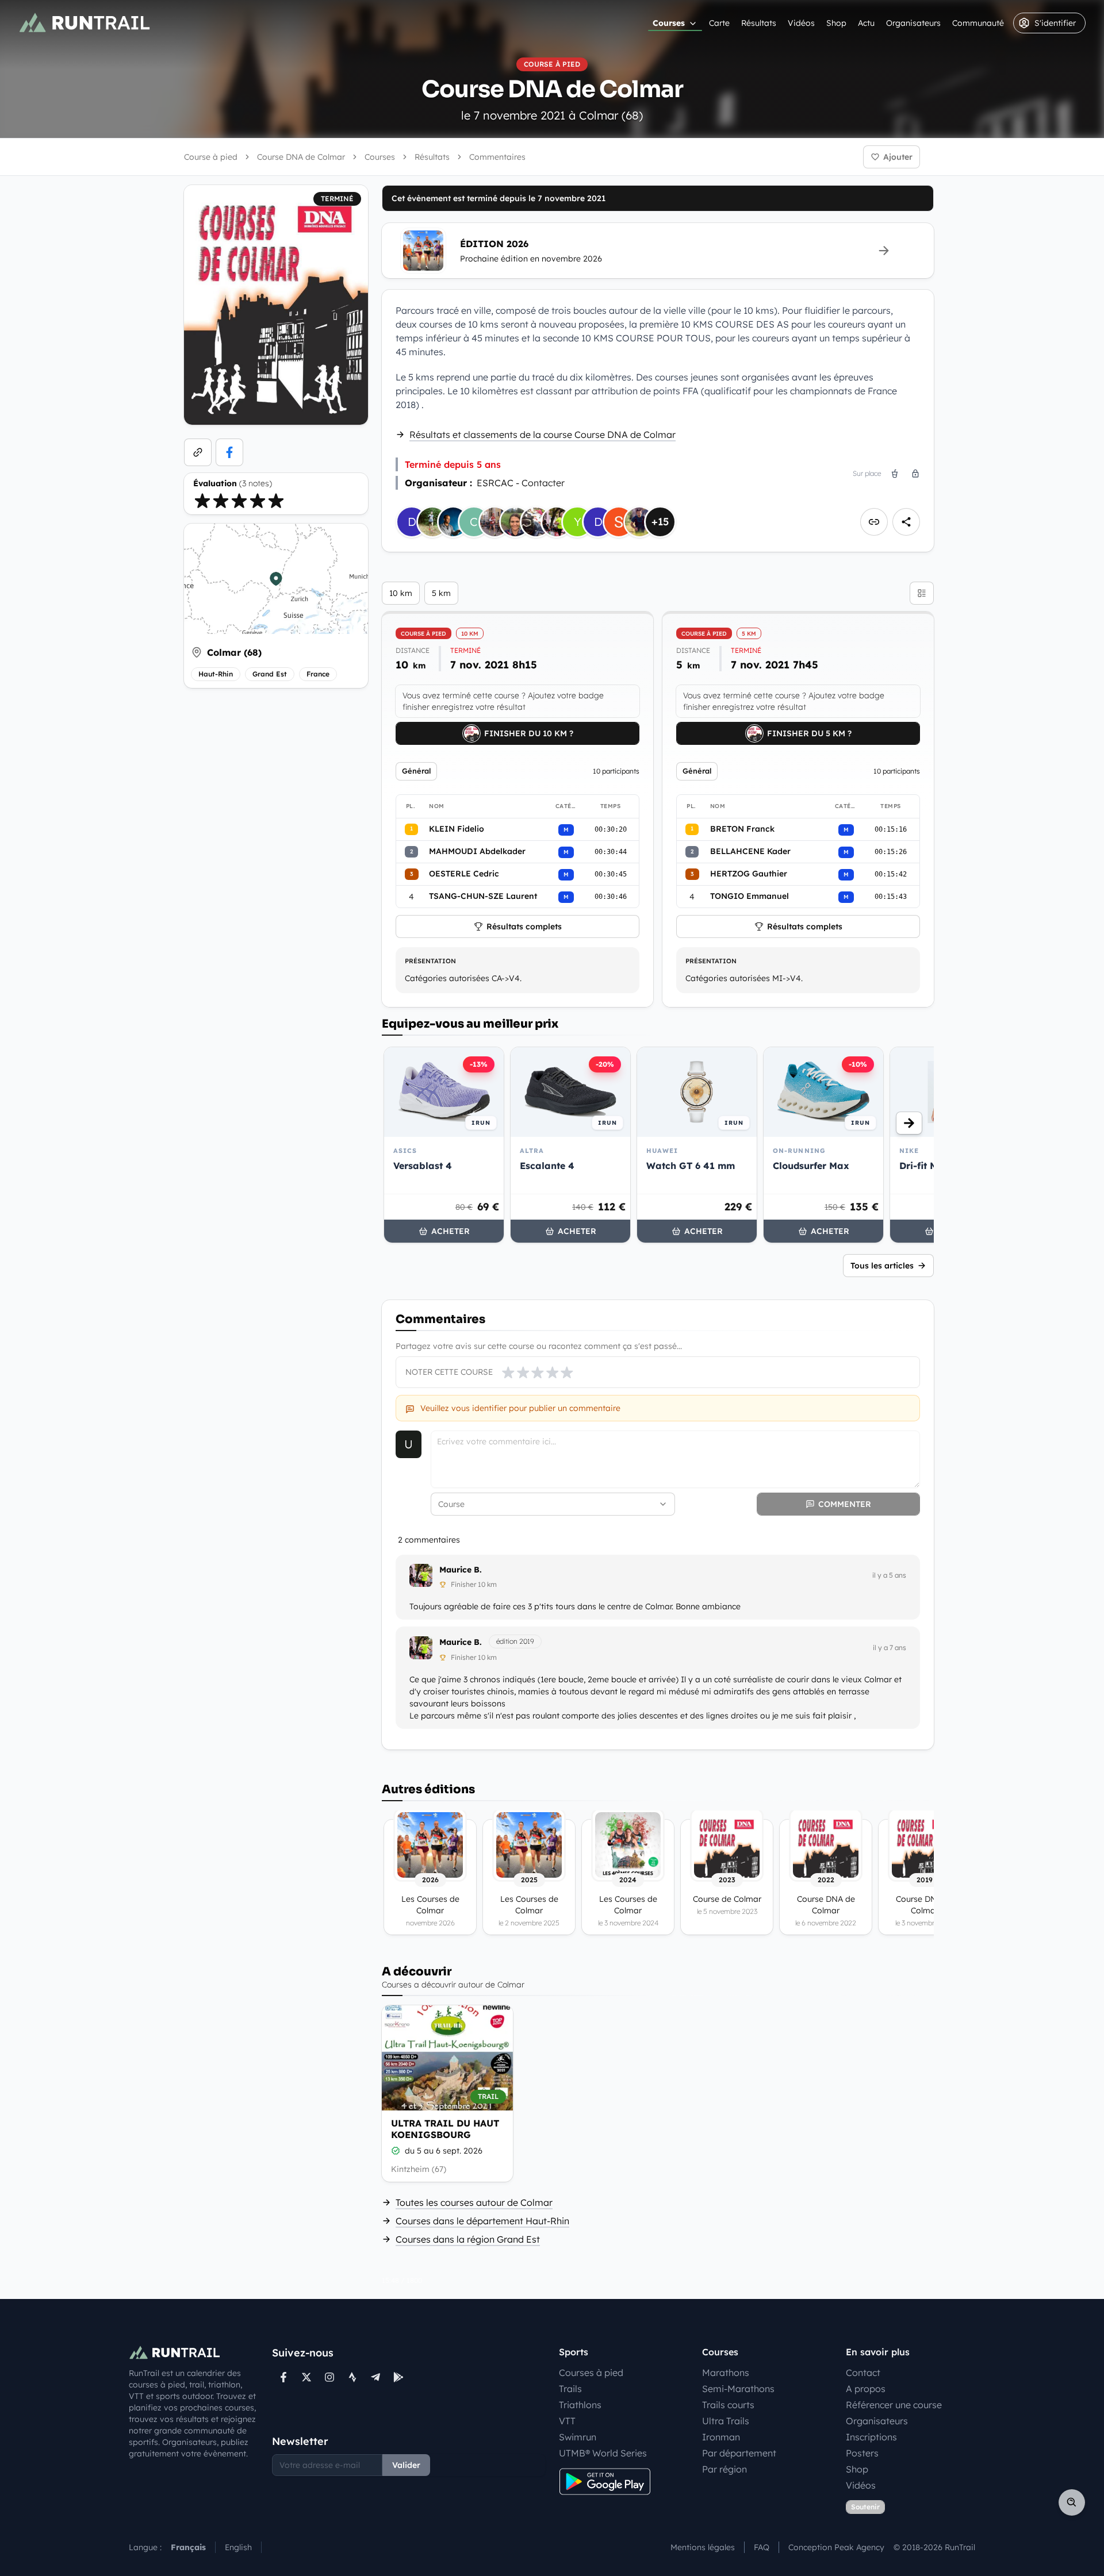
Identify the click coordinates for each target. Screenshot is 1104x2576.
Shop (836, 23)
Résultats (759, 23)
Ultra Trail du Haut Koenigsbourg (445, 2129)
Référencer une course (894, 2405)
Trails (570, 2389)
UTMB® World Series (603, 2453)
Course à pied (211, 157)
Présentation (430, 961)
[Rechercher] (1072, 2502)
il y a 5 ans (889, 1575)
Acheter (451, 1231)
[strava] (352, 2377)
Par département (739, 2453)
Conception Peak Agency (836, 2547)
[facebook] (229, 452)
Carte (719, 23)
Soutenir (865, 2507)
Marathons (726, 2373)
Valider (406, 2465)
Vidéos (801, 23)
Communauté (978, 23)
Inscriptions (871, 2437)
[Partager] (906, 522)
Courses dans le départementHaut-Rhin (482, 2221)
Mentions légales (703, 2547)
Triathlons (580, 2405)
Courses (669, 23)
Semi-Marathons (738, 2389)
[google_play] (398, 2377)
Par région (724, 2469)
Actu (866, 23)
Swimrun (578, 2437)
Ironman (721, 2437)
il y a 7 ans (890, 1648)
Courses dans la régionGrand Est (468, 2239)
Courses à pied (591, 2373)
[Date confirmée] (396, 2151)
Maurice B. (461, 1570)
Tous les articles (882, 1266)
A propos (866, 2389)
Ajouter (898, 157)
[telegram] (375, 2377)
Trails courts (728, 2405)
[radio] (202, 501)
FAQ (762, 2547)
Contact (863, 2373)
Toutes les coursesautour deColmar (474, 2202)
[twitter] (306, 2377)
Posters (862, 2453)
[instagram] (329, 2377)
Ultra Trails (726, 2421)
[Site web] (198, 452)
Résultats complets (524, 926)
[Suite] (909, 1123)
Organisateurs (913, 23)
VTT (567, 2421)
